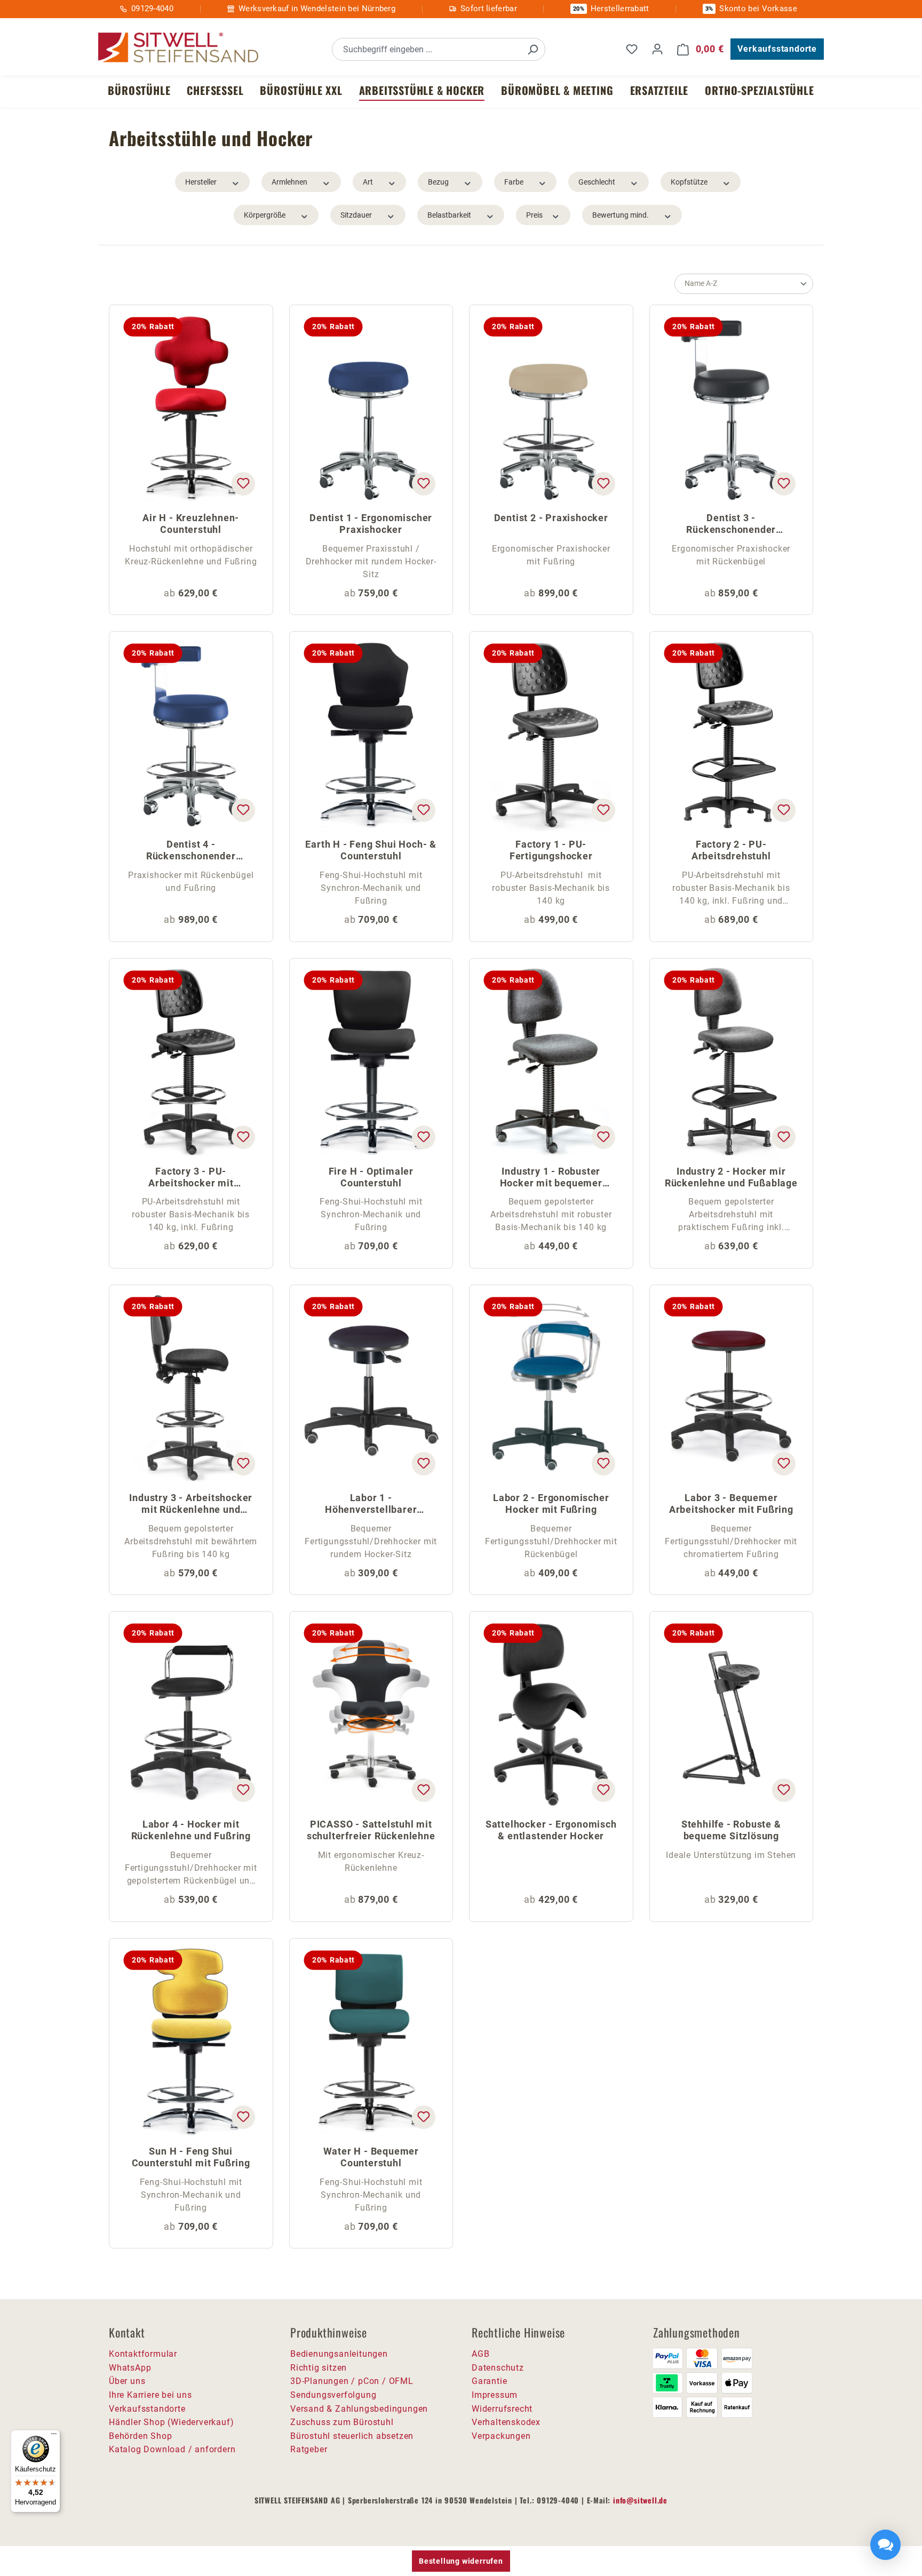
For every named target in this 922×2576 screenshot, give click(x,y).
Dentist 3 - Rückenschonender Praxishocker (731, 525)
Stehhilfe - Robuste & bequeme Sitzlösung (731, 1830)
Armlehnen (289, 182)
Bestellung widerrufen (461, 2561)
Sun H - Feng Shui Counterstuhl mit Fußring (191, 2157)
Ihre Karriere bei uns (150, 2395)
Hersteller (201, 182)
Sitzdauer (356, 215)
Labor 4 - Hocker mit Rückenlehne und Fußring (191, 1830)
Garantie (489, 2381)
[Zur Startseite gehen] (178, 48)
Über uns (127, 2381)
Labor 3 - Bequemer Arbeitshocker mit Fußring (731, 1504)
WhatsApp (130, 2368)
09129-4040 (152, 9)
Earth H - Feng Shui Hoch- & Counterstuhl (371, 850)
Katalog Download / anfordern (172, 2449)
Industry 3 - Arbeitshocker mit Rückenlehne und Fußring (191, 1505)
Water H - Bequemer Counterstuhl (371, 2157)
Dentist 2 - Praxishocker (551, 518)
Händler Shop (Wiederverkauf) (171, 2422)
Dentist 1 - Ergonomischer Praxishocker (371, 524)
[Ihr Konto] (657, 49)
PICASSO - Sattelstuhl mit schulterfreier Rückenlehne (371, 1830)
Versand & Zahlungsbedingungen (359, 2409)
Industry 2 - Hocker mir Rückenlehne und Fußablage (731, 1177)
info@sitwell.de (640, 2500)
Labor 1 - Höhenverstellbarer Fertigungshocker (371, 1505)
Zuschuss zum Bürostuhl (342, 2422)
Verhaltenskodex (506, 2422)
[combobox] (427, 49)
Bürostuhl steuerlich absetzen (352, 2436)
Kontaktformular (143, 2354)
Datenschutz (498, 2368)
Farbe (514, 182)
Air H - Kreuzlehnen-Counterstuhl (191, 524)
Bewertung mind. (621, 215)
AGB (480, 2354)
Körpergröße (265, 215)
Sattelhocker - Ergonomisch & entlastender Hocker (551, 1830)
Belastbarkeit (449, 215)
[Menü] (54, 2436)
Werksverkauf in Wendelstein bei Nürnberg (317, 9)
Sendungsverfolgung (333, 2395)
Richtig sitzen (319, 2368)
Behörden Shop (140, 2436)
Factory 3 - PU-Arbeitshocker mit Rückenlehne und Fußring (191, 1178)
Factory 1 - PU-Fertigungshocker (551, 850)
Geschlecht (597, 182)
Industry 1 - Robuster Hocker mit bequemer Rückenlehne (551, 1178)
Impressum (495, 2395)
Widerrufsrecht (502, 2409)
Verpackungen (501, 2436)
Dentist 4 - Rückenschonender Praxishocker (191, 851)
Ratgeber (309, 2449)
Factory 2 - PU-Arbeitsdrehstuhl (731, 850)
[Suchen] (532, 49)
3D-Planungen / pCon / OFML (352, 2381)
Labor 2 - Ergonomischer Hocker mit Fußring (551, 1504)
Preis (534, 215)
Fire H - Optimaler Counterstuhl (371, 1177)
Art (368, 182)
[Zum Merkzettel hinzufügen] (243, 484)
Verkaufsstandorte (777, 49)
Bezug (438, 182)
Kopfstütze (689, 182)
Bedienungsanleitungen (339, 2354)
